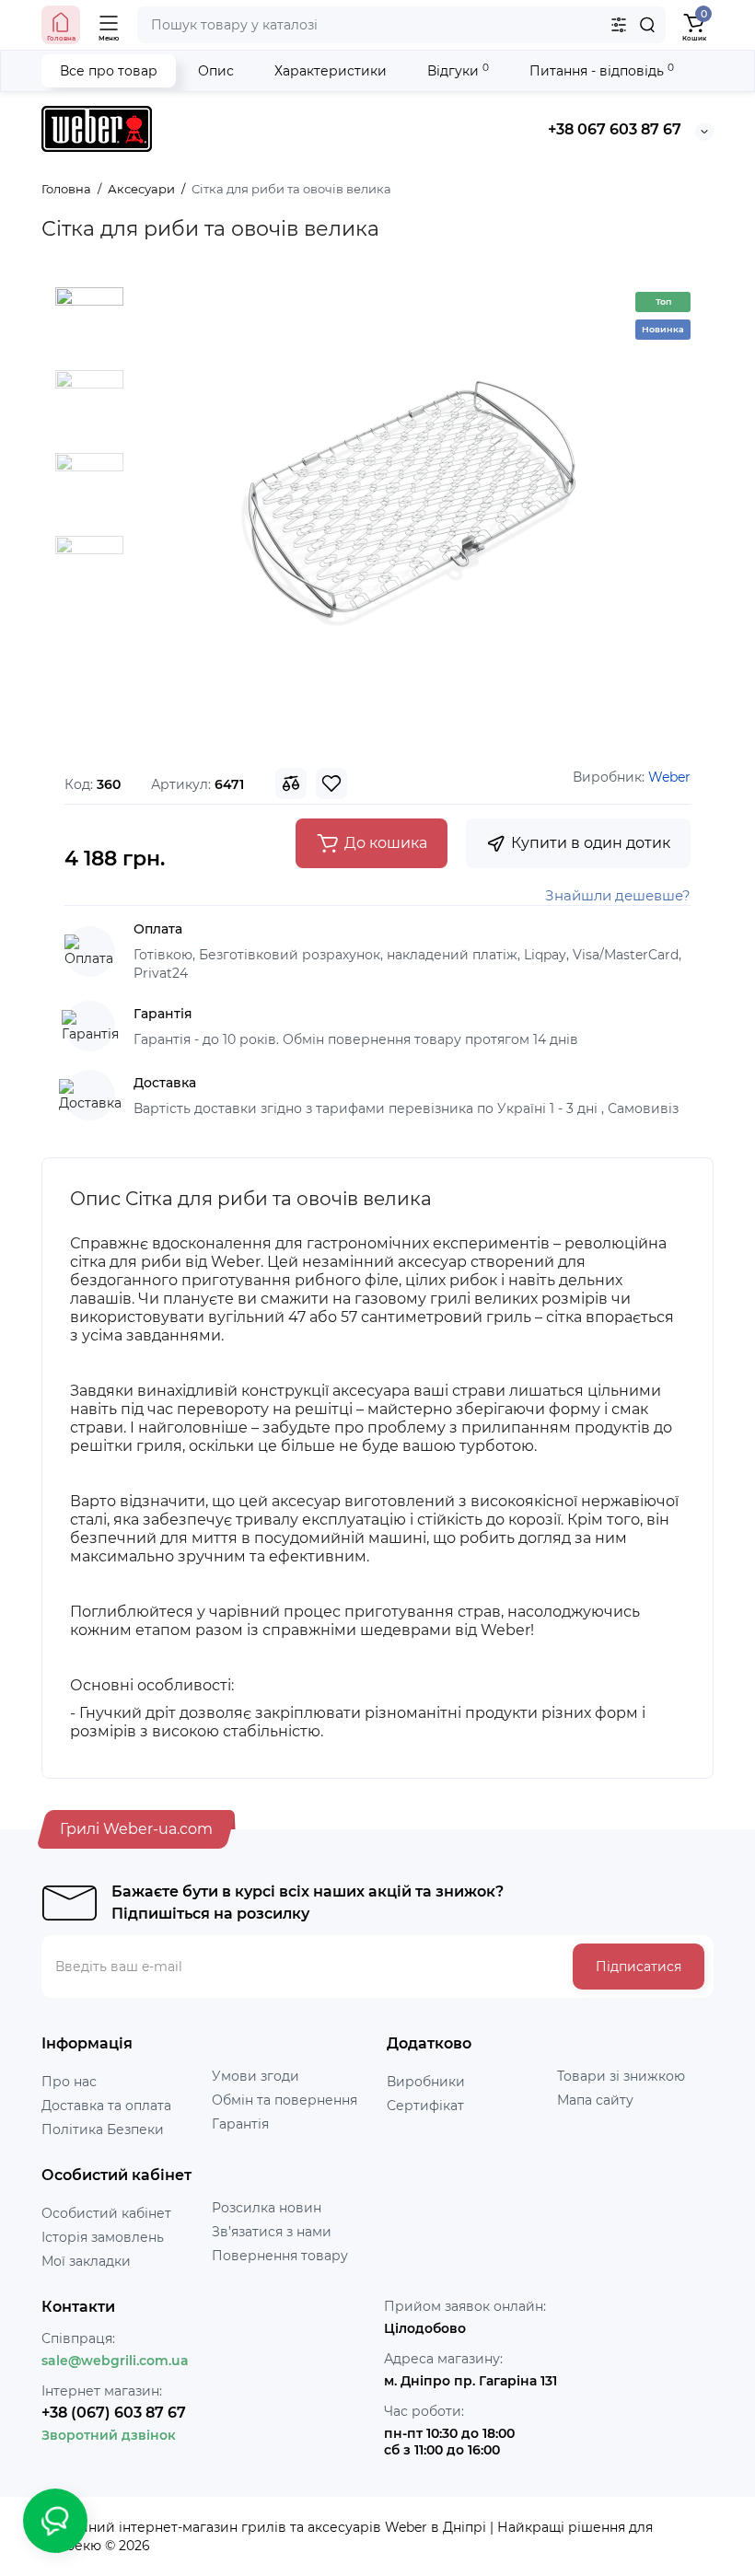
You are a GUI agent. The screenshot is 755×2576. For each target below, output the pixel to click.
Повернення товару (280, 2256)
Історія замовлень (103, 2237)
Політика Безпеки (103, 2129)
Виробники (426, 2082)
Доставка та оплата (106, 2106)
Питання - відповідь (602, 70)
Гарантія (240, 2124)
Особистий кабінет (106, 2213)
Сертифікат (425, 2106)
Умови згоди (256, 2076)
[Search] (647, 25)
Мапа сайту (595, 2100)
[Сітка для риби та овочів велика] (407, 510)
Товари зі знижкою (621, 2076)
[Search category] (619, 25)
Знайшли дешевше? (618, 895)
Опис (216, 71)
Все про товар (109, 71)
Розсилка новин (267, 2208)
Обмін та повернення (285, 2100)
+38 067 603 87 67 (615, 129)
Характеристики (331, 71)
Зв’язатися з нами (272, 2232)
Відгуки (458, 70)
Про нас (69, 2082)
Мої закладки (86, 2261)
